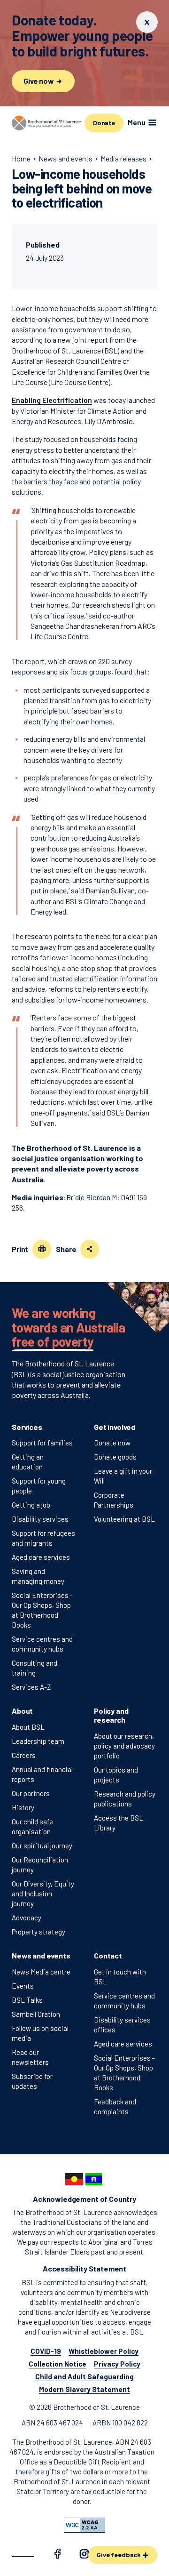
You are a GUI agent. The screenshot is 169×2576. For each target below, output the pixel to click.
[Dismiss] (147, 22)
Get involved (115, 1427)
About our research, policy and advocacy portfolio (124, 1746)
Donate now (112, 1443)
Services (27, 1427)
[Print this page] (42, 1249)
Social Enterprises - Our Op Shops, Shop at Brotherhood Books (42, 1610)
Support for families (42, 1443)
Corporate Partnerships (114, 1500)
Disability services (40, 1519)
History (23, 1807)
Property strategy (38, 1932)
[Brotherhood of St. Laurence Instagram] (84, 2555)
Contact (108, 1955)
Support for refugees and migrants (43, 1538)
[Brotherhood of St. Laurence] (46, 123)
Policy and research (111, 1715)
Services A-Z (31, 1687)
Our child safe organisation (32, 1826)
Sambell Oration (36, 2014)
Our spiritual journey (42, 1846)
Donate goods (115, 1457)
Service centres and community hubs (42, 1644)
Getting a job (31, 1505)
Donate (104, 123)
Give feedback (119, 2555)
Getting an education (28, 1462)
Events (23, 1986)
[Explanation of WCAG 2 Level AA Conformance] (84, 2525)
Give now (39, 81)
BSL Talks (27, 2000)
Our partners (31, 1793)
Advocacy (27, 1918)
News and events (41, 1955)
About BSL (28, 1727)
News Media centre (41, 1972)
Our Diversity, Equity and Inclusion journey (43, 1894)
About (22, 1711)
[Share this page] (90, 1249)
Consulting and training (35, 1668)
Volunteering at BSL (124, 1519)
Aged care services (41, 1557)
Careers (24, 1755)
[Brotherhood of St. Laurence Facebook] (57, 2555)
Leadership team (38, 1741)
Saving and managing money (38, 1576)
